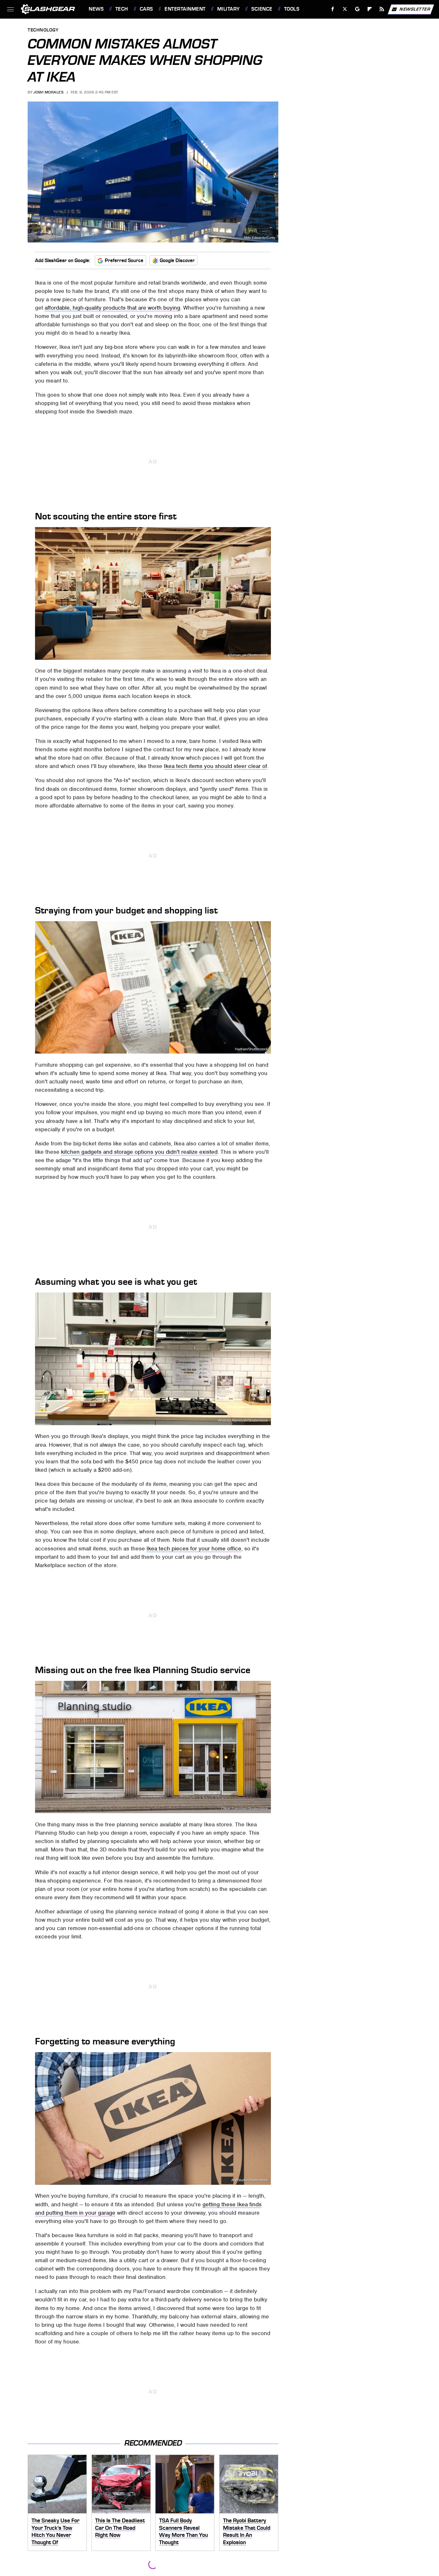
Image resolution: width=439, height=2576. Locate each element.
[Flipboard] (370, 9)
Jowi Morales (48, 92)
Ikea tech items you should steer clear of (215, 766)
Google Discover (177, 260)
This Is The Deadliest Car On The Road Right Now (120, 2528)
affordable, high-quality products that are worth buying (112, 308)
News (96, 9)
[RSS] (382, 9)
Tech (122, 9)
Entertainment (185, 9)
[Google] (358, 9)
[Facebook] (333, 9)
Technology (43, 30)
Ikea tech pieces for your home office (194, 1548)
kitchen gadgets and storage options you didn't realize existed (139, 1152)
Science (262, 9)
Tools (292, 9)
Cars (146, 9)
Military (228, 9)
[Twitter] (345, 9)
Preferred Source (124, 260)
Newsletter (415, 9)
